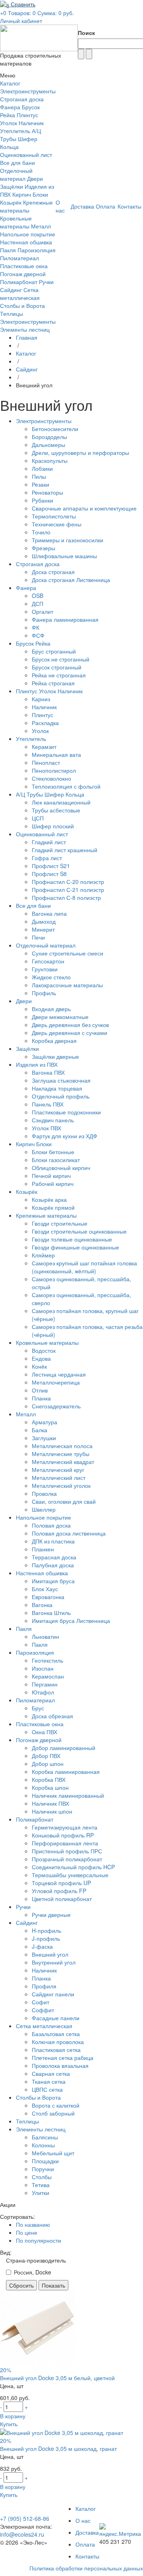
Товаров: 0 (22, 13)
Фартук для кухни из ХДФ (65, 1136)
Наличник (44, 707)
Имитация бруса (53, 1581)
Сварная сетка (51, 2073)
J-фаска (42, 1946)
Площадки (45, 2161)
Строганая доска (22, 99)
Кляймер (43, 1255)
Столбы (42, 2177)
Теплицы (12, 313)
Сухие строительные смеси (68, 953)
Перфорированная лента (65, 1843)
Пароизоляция (37, 250)
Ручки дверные (51, 1915)
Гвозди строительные (60, 1223)
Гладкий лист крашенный (65, 850)
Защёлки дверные (55, 1056)
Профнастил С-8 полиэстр (66, 897)
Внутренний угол (54, 1962)
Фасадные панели (56, 2018)
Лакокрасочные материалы (67, 985)
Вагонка (42, 1605)
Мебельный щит (53, 2153)
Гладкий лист (49, 842)
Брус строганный (54, 651)
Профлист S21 (51, 866)
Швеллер (44, 1509)
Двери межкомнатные (60, 1017)
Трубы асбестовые (56, 810)
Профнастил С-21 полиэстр (68, 890)
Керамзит (44, 746)
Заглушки (44, 1438)
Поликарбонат (19, 282)
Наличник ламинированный (68, 1795)
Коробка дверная (54, 1040)
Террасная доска (54, 1557)
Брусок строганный (57, 667)
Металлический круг (58, 1470)
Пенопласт (46, 762)
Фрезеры (43, 548)
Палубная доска (53, 1565)
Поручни (43, 2169)
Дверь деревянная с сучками (70, 1033)
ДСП (38, 603)
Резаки (41, 484)
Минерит (43, 929)
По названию (33, 2224)
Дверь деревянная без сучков (70, 1025)
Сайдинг (11, 290)
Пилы (39, 476)
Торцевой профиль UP (61, 1883)
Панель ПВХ (48, 1104)
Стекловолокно (51, 778)
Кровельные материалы (16, 222)
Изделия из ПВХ (37, 1064)
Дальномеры (48, 445)
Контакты (87, 2556)
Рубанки (43, 500)
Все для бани (17, 162)
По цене (27, 2232)
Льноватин (45, 1636)
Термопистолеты (54, 516)
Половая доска (51, 1525)
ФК (36, 627)
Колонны (43, 2145)
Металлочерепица (56, 1382)
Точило (41, 532)
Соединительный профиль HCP (73, 1867)
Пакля (8, 250)
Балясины (45, 2137)
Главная (27, 337)
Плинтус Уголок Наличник (22, 119)
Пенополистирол (54, 770)
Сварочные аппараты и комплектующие (84, 508)
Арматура (44, 1422)
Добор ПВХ (46, 1756)
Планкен (43, 1549)
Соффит (43, 2010)
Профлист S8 (49, 874)
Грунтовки (45, 969)
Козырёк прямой (53, 1207)
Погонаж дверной (23, 274)
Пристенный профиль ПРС (67, 1851)
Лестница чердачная (59, 1374)
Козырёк (11, 202)
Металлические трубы (61, 1454)
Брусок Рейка (33, 643)
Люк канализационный (61, 802)
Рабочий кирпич (53, 1184)
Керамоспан (48, 1676)
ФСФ (38, 635)
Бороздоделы (49, 437)
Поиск (86, 33)
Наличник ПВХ (50, 1803)
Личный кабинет (21, 21)
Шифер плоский (53, 826)
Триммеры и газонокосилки (68, 540)
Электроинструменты (28, 91)
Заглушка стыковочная (61, 1080)
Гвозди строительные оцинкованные (79, 1231)
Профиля (44, 1986)
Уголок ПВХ (46, 1128)
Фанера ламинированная (65, 619)
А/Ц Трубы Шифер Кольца (20, 139)
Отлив (40, 1390)
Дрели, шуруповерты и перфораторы (80, 453)
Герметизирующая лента (65, 1827)
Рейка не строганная (59, 675)
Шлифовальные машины (64, 556)
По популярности (39, 2240)
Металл (41, 226)
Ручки (46, 282)
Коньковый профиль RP (63, 1835)
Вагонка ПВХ (48, 1072)
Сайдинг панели (53, 1994)
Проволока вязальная (60, 2065)
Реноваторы (47, 492)
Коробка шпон (50, 1787)
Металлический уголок (61, 1485)
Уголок (40, 731)
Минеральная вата (56, 754)
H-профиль (46, 1930)
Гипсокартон (48, 961)
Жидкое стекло (51, 977)
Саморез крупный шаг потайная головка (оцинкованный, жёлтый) (84, 1267)
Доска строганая (53, 572)
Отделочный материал (16, 174)
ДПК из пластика (53, 1541)
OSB (38, 596)
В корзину (13, 2416)
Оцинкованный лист (26, 155)
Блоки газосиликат (56, 1160)
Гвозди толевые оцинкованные (72, 1239)
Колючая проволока (58, 2042)
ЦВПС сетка (47, 2089)
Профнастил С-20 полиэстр (68, 882)
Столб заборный (53, 2113)
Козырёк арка (49, 1199)
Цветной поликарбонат (62, 1899)
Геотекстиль (47, 1660)
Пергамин (45, 1684)
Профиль (44, 993)
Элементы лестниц (25, 329)
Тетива (41, 2185)
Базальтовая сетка (56, 2034)
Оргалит (43, 611)
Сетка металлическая (20, 294)
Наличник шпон (52, 1811)
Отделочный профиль (61, 1096)
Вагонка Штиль (51, 1613)
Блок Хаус (45, 1589)
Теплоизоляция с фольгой (66, 786)
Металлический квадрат (63, 1462)
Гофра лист (47, 858)
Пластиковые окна (24, 266)
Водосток (44, 1350)
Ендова (41, 1358)
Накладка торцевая (57, 1088)
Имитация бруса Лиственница (71, 1621)
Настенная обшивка (26, 242)
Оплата (85, 2544)
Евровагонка (48, 1597)
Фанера (10, 107)
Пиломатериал (19, 258)
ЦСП (38, 818)
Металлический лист (59, 1478)
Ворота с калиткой (56, 2105)
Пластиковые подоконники (66, 1112)
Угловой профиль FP (59, 1891)
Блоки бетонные (53, 1152)
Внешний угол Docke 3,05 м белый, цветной (57, 2378)
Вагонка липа (49, 913)
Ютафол (43, 1692)
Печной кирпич (51, 1176)
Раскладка (45, 723)
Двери (35, 178)
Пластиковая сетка (56, 2050)
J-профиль (46, 1938)
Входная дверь (51, 1009)
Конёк (39, 1366)
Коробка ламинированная (66, 1771)
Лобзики (42, 468)
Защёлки (12, 186)
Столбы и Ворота (22, 306)
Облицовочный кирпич (61, 1168)
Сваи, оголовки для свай (64, 1501)
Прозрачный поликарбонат (67, 1859)
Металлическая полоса (62, 1446)
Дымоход (44, 921)
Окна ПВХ (44, 1732)
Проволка (44, 1493)
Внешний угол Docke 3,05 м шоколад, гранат (58, 2448)
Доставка (87, 2532)
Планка (41, 1398)
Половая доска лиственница (69, 1533)
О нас (83, 2520)
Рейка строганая (53, 683)
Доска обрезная (52, 1716)
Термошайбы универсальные (70, 1875)
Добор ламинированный (64, 1748)
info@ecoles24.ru (22, 2534)
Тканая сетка (49, 2081)
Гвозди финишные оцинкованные (75, 1247)
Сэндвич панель (53, 1120)
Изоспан (43, 1668)
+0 (3, 13)
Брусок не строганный (61, 659)
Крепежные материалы (26, 206)
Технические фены (57, 524)
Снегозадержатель (56, 1406)
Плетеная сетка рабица (63, 2058)
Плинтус (43, 715)
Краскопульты (50, 460)
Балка (40, 1430)
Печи (38, 937)
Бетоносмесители (55, 429)
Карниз (41, 699)
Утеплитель (15, 131)
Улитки (41, 2193)
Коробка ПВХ (49, 1779)
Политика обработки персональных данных (86, 2568)
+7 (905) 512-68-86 (25, 2518)
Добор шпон (48, 1764)
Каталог (26, 353)
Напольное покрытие (28, 234)
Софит (41, 2002)
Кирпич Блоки (30, 194)
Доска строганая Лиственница (71, 580)
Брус (38, 1708)
